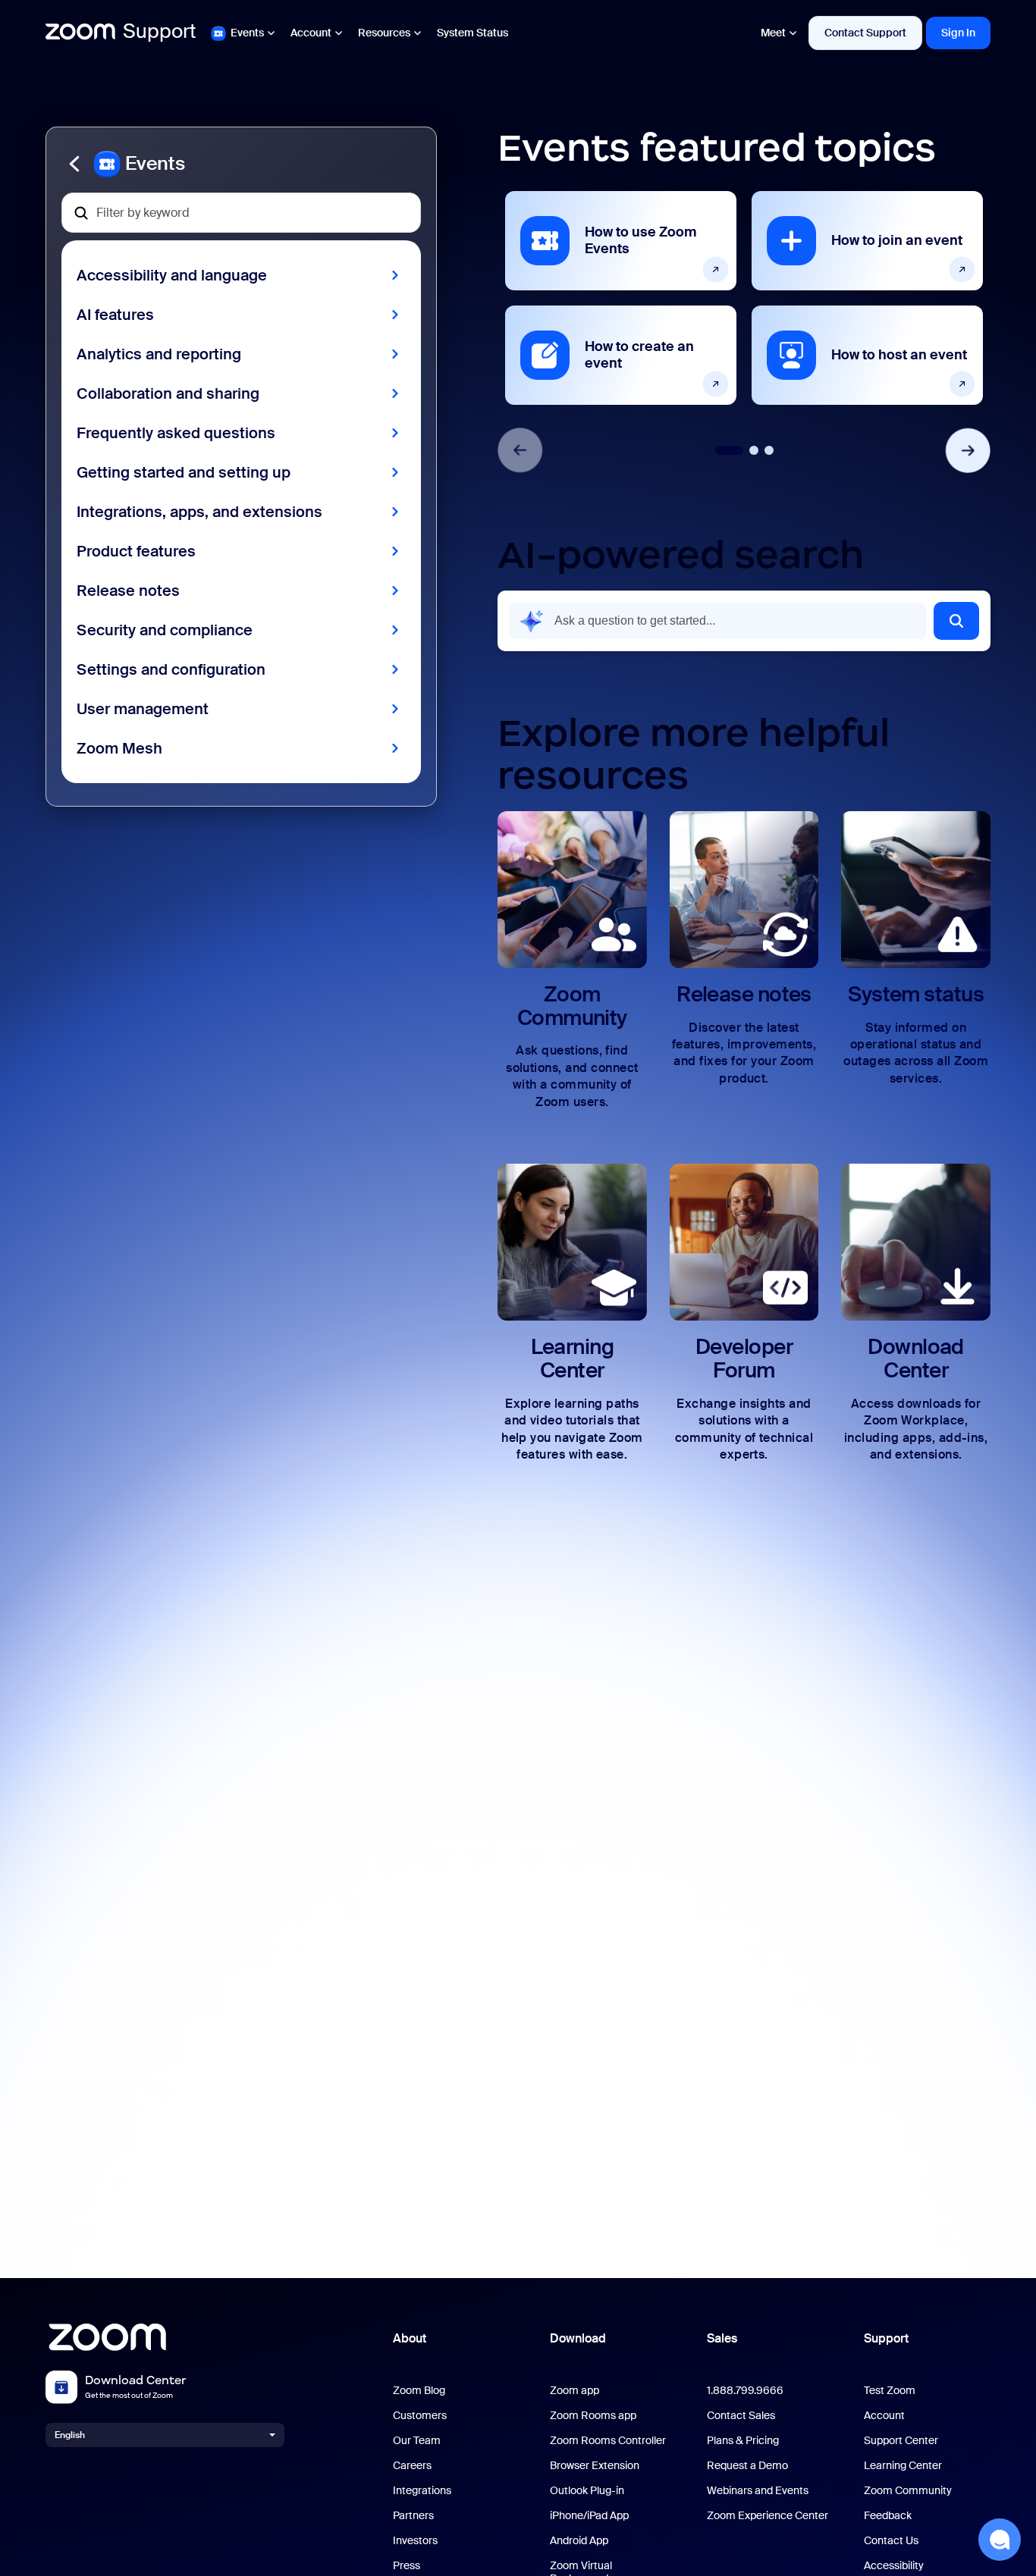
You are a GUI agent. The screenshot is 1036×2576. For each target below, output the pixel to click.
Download (578, 2338)
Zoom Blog (419, 2391)
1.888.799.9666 (745, 2391)
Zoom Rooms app (593, 2416)
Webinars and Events (758, 2491)
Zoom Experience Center (768, 2516)
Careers (412, 2466)
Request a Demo (747, 2466)
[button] (241, 164)
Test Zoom (890, 2391)
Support (886, 2338)
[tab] (729, 450)
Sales (722, 2338)
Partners (413, 2516)
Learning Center (903, 2466)
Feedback (888, 2516)
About (410, 2338)
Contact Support (865, 33)
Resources (384, 33)
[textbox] (241, 213)
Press (407, 2566)
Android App (579, 2541)
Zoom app (575, 2391)
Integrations (422, 2491)
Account (311, 33)
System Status (472, 33)
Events (247, 33)
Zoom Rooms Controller (608, 2441)
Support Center (901, 2441)
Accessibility (894, 2566)
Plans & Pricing (743, 2441)
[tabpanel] (621, 298)
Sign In (958, 33)
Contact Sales (741, 2416)
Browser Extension (595, 2466)
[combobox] (717, 621)
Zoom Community (908, 2491)
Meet (773, 33)
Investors (415, 2541)
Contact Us (891, 2541)
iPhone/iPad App (589, 2516)
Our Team (417, 2441)
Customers (420, 2416)
